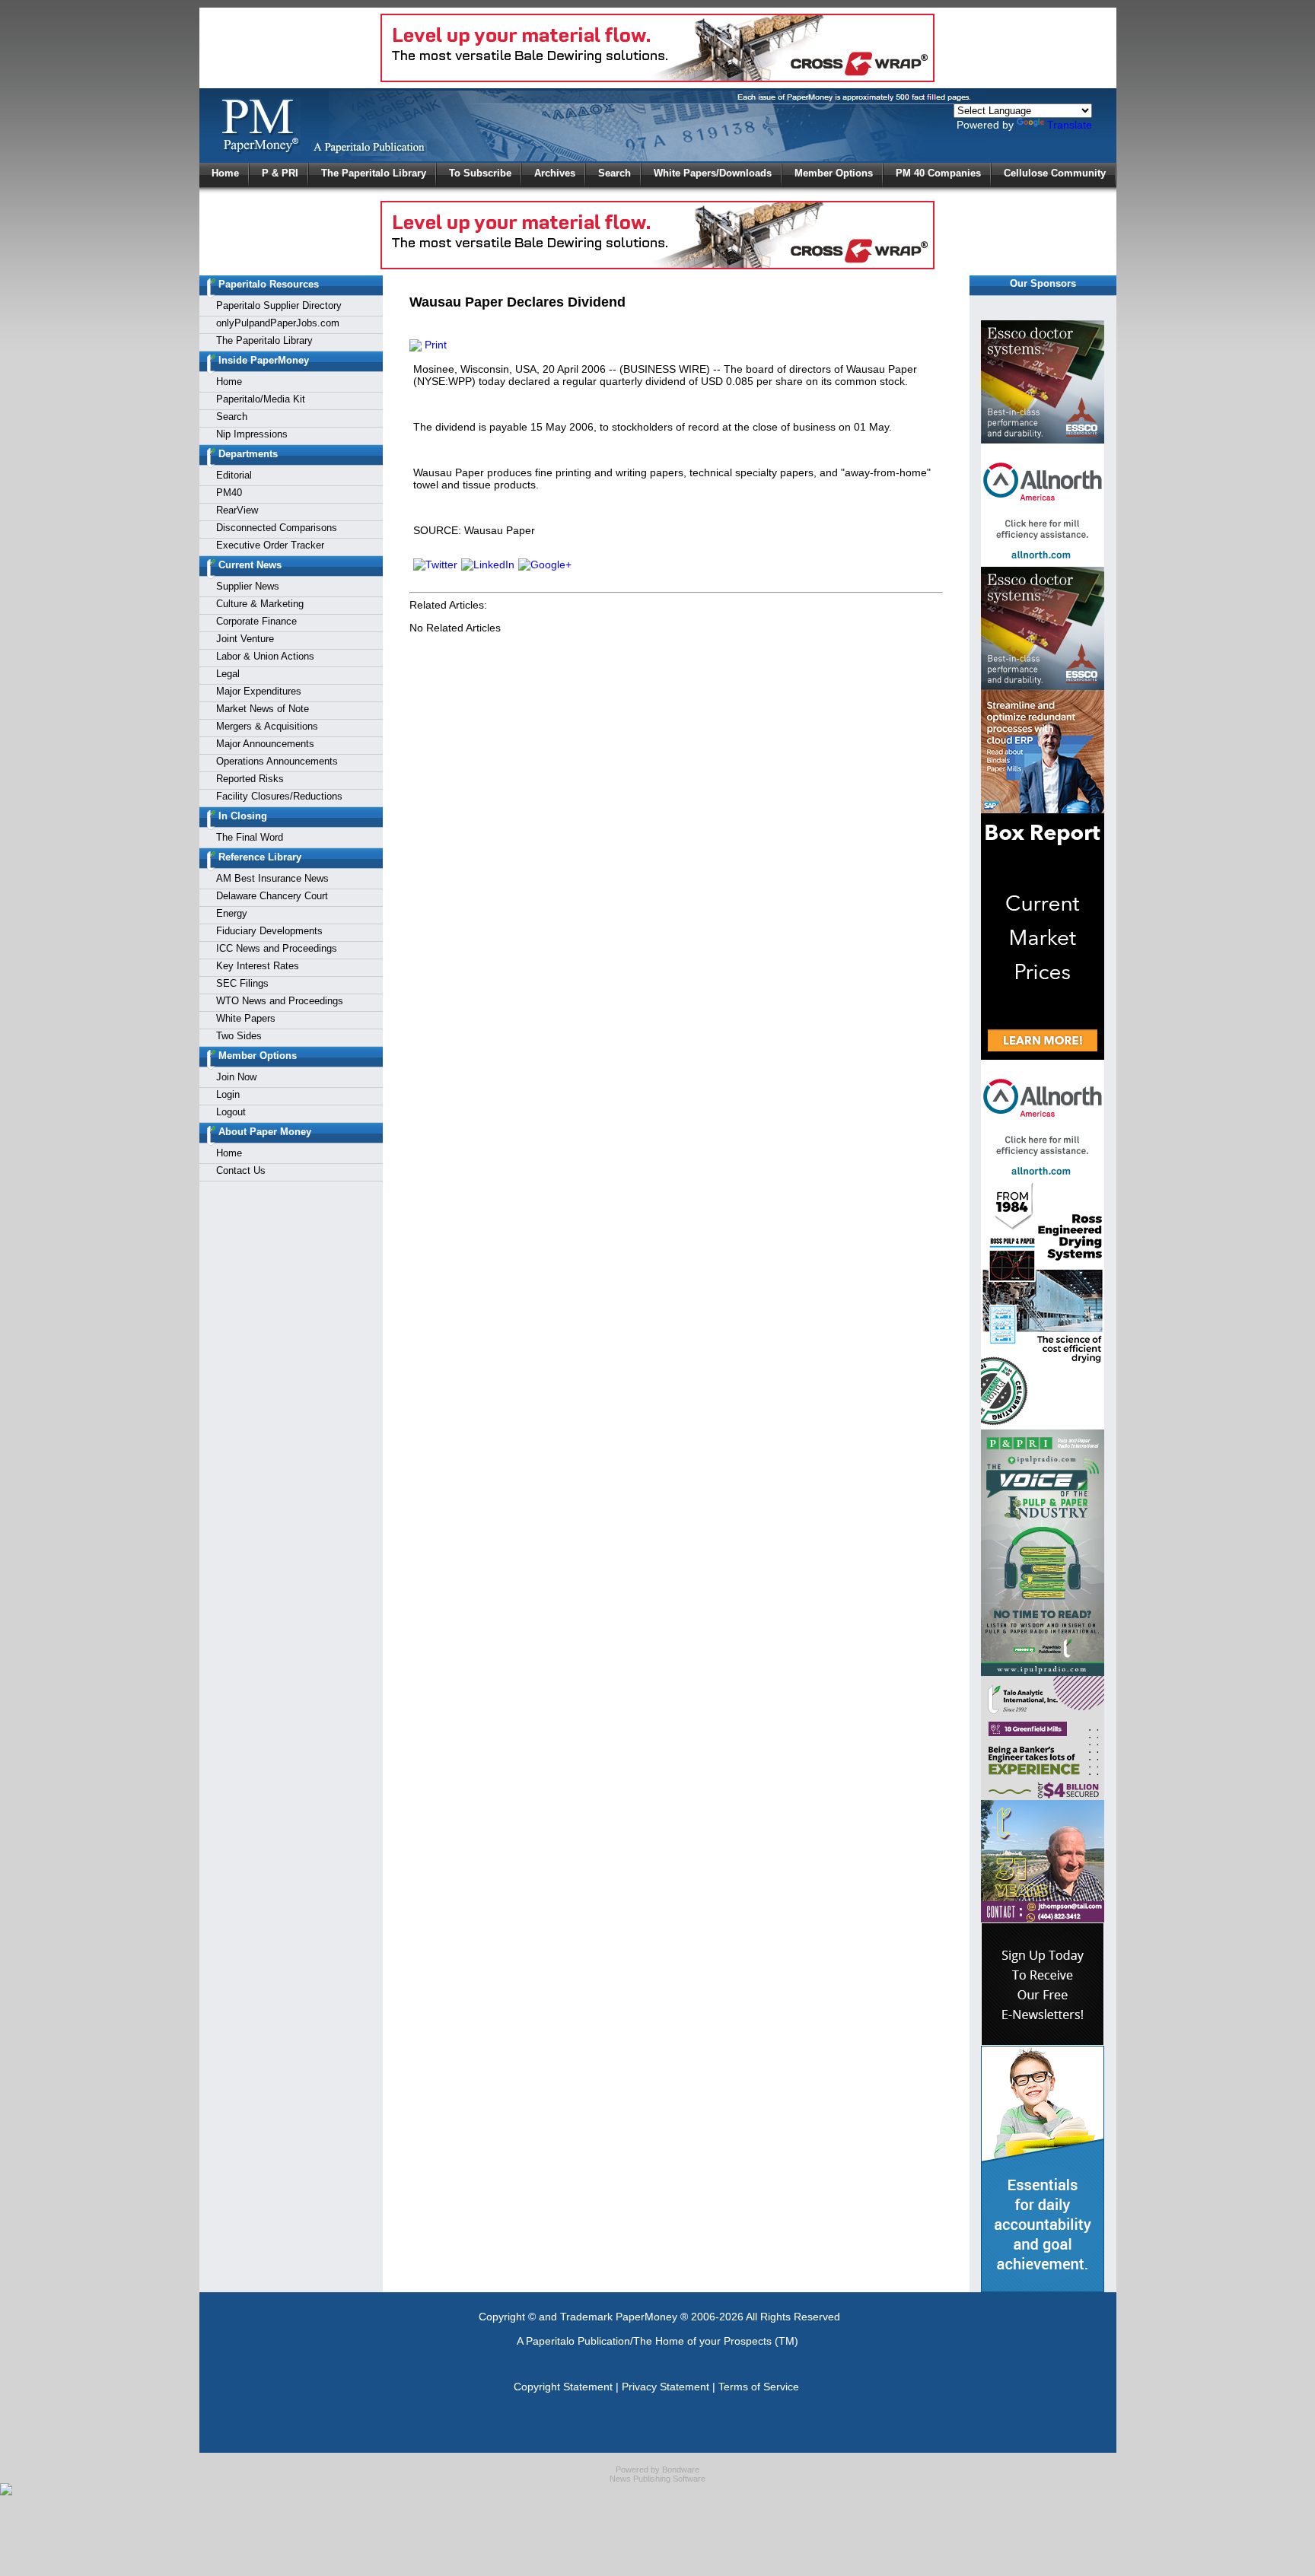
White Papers (246, 1018)
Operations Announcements (277, 761)
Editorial (234, 475)
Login (228, 1094)
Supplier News (248, 586)
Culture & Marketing (260, 604)
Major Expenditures (259, 691)
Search (615, 173)
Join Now (236, 1077)
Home (225, 173)
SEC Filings (242, 983)
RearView (237, 510)
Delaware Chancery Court (272, 896)
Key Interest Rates (258, 966)
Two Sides (239, 1036)
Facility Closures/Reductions (279, 796)
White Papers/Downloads (713, 173)
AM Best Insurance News (272, 878)
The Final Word (250, 837)
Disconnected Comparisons (277, 528)
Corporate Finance (256, 621)
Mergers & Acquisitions (267, 726)
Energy (232, 913)
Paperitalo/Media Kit (261, 399)
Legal (228, 674)
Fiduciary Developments (269, 931)
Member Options (834, 173)
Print (434, 345)
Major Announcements (265, 744)
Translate (1070, 125)
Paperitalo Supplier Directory (279, 305)
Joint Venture (245, 639)
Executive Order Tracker (270, 545)
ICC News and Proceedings (277, 948)
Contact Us (241, 1170)
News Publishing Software (657, 2479)
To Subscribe (480, 173)
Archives (555, 173)
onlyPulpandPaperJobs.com (278, 323)
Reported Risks (250, 779)
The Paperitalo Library (374, 173)
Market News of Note (263, 709)
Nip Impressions (252, 434)
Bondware (681, 2469)
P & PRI (280, 173)
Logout (231, 1112)
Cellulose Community (1055, 173)
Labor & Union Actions (265, 656)
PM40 (229, 493)
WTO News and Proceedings (280, 1001)
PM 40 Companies (938, 173)
